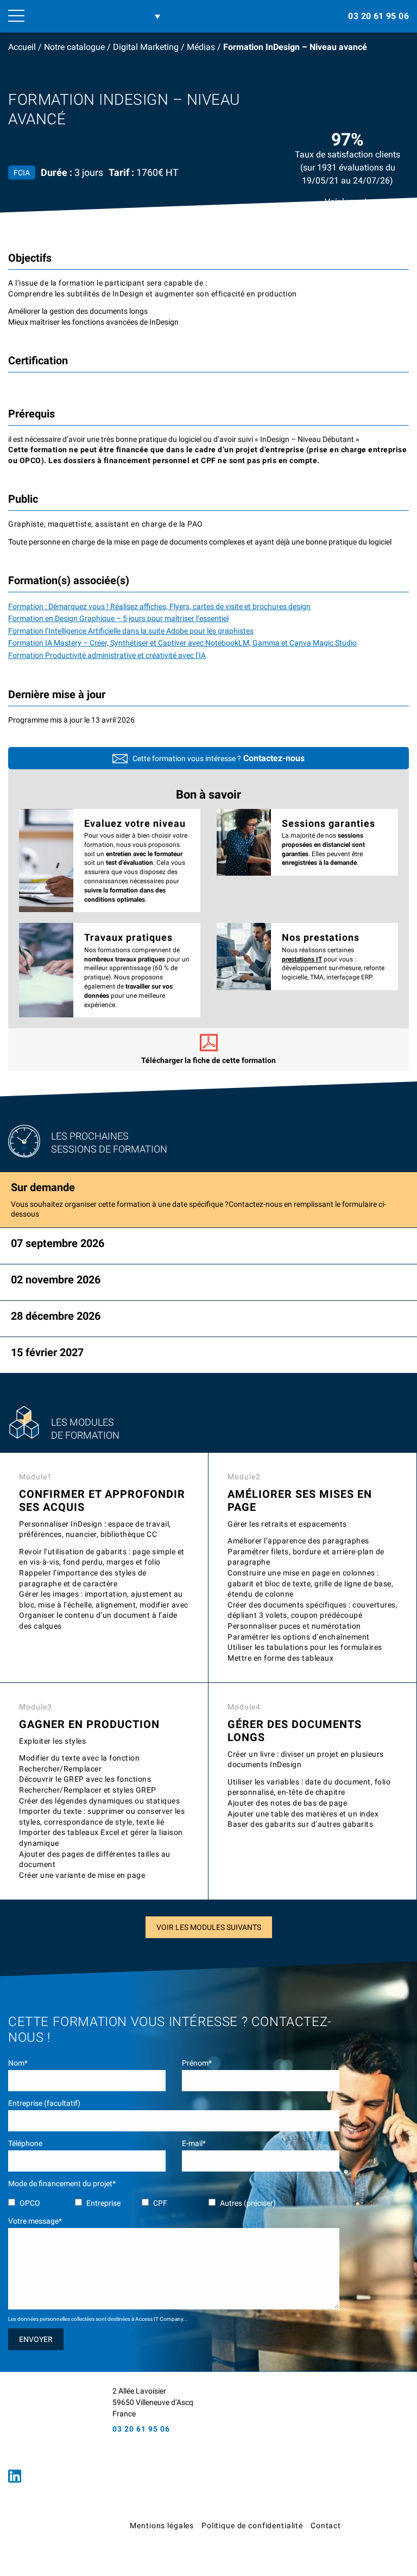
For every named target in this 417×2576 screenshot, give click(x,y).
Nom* (18, 2063)
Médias (201, 47)
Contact (326, 2526)
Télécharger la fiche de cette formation (208, 1060)
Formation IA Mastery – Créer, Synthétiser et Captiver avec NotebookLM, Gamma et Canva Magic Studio (182, 643)
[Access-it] (46, 2423)
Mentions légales (162, 2526)
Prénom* (197, 2063)
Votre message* (35, 2221)
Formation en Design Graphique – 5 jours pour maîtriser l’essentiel (118, 618)
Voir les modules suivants (209, 1927)
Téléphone (25, 2143)
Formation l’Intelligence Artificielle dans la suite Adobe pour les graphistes (131, 631)
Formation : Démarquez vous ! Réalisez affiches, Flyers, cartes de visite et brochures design (159, 606)
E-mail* (194, 2143)
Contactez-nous (274, 758)
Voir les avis (348, 202)
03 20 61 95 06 (378, 16)
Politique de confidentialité (252, 2526)
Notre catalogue (74, 47)
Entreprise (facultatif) (44, 2103)
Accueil (22, 47)
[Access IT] (83, 16)
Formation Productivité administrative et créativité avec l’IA (107, 655)
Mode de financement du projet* (62, 2183)
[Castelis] (384, 2529)
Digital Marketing (146, 47)
